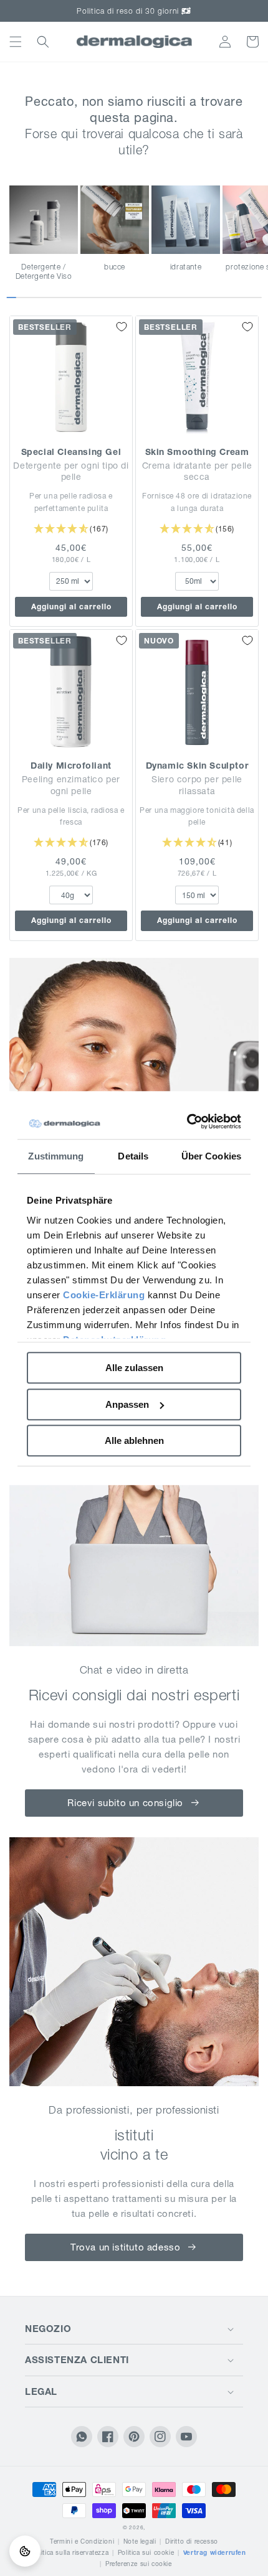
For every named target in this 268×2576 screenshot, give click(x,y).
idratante (186, 267)
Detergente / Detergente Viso (44, 272)
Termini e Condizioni (82, 2541)
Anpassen (127, 1404)
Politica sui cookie (146, 2553)
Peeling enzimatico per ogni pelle (71, 785)
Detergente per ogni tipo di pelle (71, 471)
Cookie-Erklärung (104, 1295)
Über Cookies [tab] (211, 1156)
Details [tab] (133, 1156)
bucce (115, 267)
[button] (16, 42)
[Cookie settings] (25, 2551)
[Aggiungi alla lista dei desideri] (122, 327)
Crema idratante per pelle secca (197, 471)
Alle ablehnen (134, 1440)
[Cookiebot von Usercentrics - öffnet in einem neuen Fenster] (187, 1122)
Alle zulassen (134, 1368)
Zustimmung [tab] (56, 1156)
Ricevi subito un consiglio (125, 1803)
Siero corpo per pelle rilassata (197, 785)
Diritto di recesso (192, 2541)
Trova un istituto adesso (125, 2247)
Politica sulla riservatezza (70, 2553)
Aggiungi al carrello (71, 607)
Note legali (140, 2541)
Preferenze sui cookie (139, 2564)
